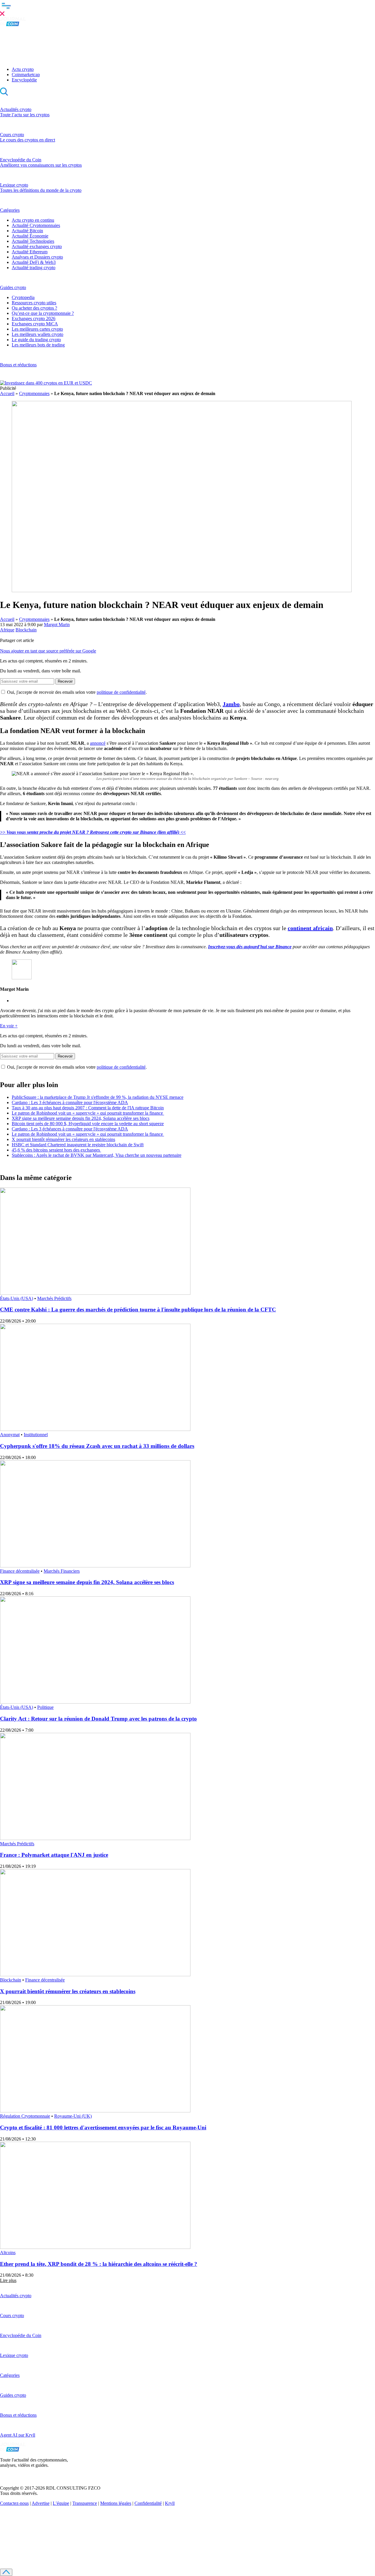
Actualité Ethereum (30, 252)
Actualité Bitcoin (27, 231)
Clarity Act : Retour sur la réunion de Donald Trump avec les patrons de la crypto (98, 1719)
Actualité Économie (30, 236)
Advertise (41, 2503)
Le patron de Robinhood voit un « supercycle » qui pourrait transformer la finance (88, 1113)
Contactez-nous (14, 2503)
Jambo (231, 704)
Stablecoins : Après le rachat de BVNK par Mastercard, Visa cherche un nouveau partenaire (97, 1155)
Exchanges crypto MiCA (35, 324)
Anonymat (10, 1435)
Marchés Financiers (62, 1571)
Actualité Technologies (33, 241)
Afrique (7, 630)
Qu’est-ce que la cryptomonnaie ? (43, 313)
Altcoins (8, 2253)
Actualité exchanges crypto (37, 246)
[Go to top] (6, 2572)
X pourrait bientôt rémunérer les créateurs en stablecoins (63, 1139)
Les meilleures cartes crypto (37, 329)
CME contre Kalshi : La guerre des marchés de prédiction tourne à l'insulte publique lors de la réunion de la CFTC (138, 1310)
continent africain (310, 928)
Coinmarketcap (26, 75)
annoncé (98, 743)
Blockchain (26, 630)
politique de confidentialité (121, 692)
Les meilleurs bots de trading (38, 345)
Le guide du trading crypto (36, 340)
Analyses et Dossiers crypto (37, 257)
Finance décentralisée (20, 1571)
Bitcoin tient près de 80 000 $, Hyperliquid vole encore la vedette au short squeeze (88, 1124)
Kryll (170, 2503)
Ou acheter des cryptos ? (34, 308)
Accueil (7, 393)
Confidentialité (148, 2503)
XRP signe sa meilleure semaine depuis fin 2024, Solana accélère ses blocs (81, 1118)
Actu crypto (23, 69)
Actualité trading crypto (34, 268)
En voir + (9, 1026)
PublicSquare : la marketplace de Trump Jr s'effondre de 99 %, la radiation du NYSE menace (98, 1097)
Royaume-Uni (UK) (73, 2116)
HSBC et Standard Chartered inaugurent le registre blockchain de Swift (78, 1145)
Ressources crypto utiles (34, 303)
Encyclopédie (24, 80)
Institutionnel (36, 1435)
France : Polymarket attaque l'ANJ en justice (54, 1855)
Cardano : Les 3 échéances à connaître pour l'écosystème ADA (70, 1102)
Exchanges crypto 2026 (34, 318)
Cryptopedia (23, 297)
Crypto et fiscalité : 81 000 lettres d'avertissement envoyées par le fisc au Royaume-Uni (103, 2127)
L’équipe (61, 2503)
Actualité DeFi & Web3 (34, 262)
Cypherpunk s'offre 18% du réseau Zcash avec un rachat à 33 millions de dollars (97, 1446)
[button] (187, 8)
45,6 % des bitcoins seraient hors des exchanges (56, 1150)
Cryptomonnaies (34, 393)
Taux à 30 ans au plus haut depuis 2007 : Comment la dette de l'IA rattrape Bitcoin (88, 1108)
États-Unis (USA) (17, 1298)
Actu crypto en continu (33, 220)
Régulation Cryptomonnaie (25, 2116)
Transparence (85, 2503)
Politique (45, 1707)
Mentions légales (116, 2503)
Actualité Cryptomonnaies (36, 225)
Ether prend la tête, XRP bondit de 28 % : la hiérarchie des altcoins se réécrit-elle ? (99, 2264)
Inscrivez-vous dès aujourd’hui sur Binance (250, 947)
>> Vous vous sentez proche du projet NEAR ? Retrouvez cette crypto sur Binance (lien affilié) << (93, 832)
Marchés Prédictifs (54, 1298)
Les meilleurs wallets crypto (37, 334)
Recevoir (65, 681)
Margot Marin (57, 625)
